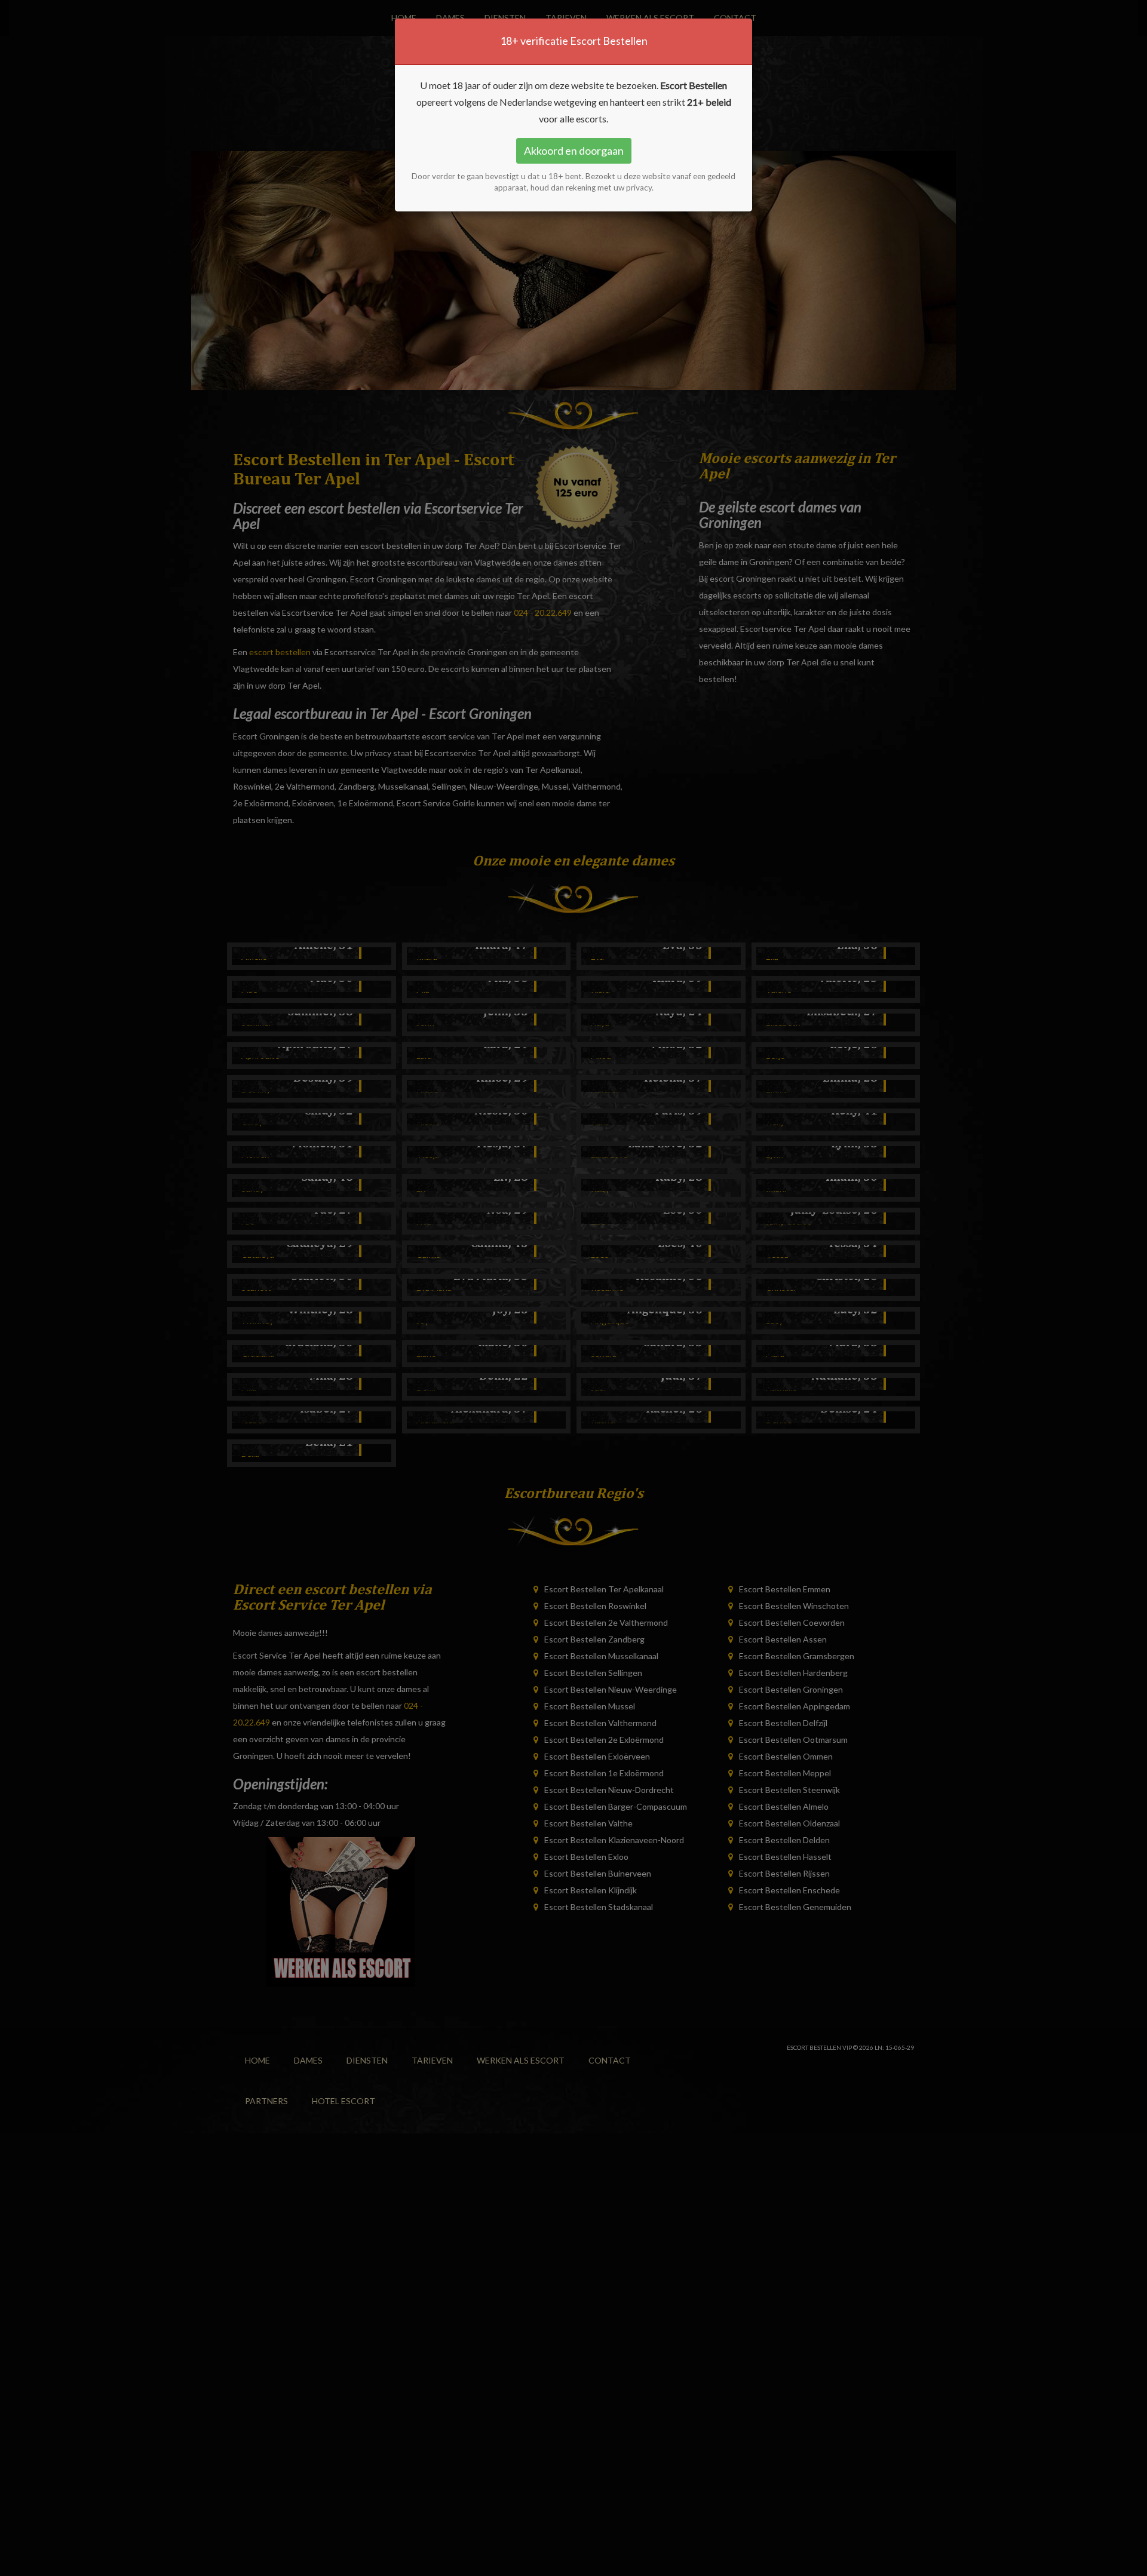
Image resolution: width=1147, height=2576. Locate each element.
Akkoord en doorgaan (574, 151)
